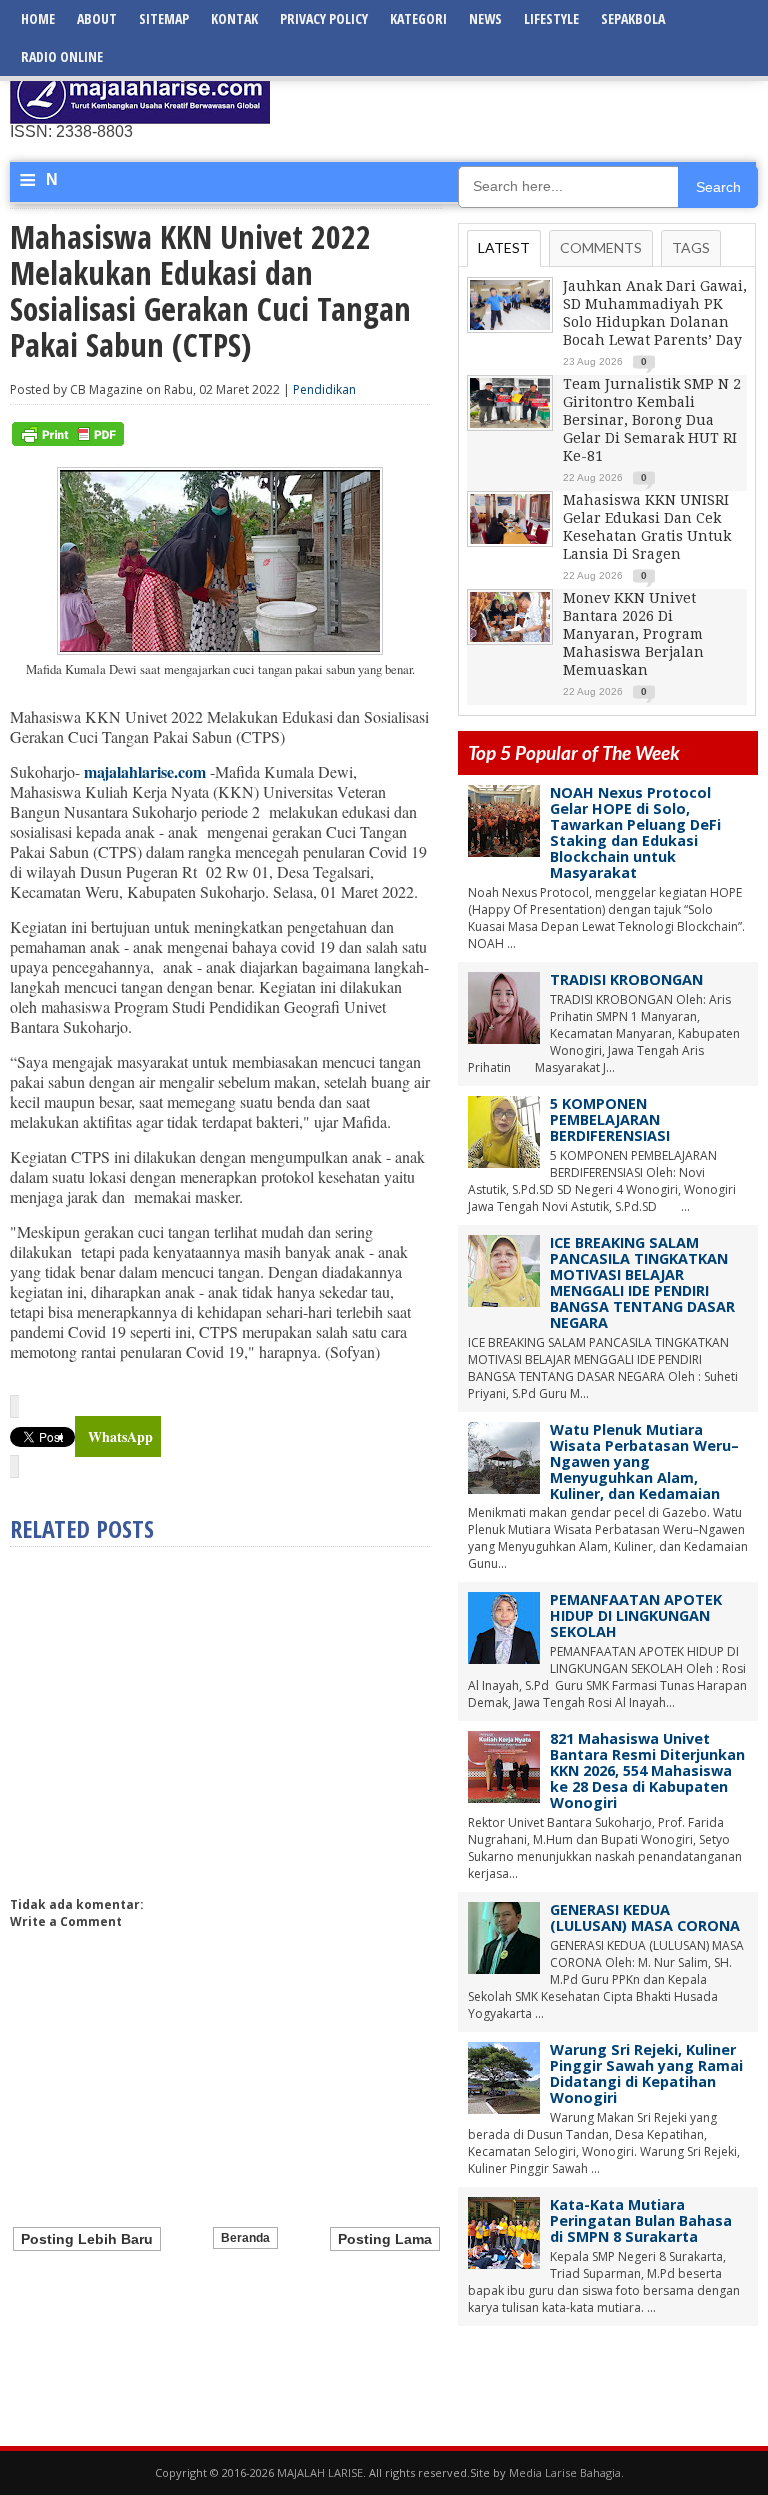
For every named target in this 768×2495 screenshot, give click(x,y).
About (97, 18)
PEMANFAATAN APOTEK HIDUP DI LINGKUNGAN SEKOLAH (636, 1615)
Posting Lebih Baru (87, 2239)
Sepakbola (633, 18)
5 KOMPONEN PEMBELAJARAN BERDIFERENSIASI (610, 1119)
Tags (691, 247)
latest (504, 247)
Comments (601, 247)
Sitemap (164, 18)
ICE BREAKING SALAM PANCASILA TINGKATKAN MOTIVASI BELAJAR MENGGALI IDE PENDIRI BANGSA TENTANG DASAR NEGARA (642, 1282)
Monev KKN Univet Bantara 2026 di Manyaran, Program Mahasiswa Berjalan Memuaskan (633, 634)
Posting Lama (385, 2239)
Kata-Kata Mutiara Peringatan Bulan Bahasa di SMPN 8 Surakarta (641, 2220)
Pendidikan (324, 389)
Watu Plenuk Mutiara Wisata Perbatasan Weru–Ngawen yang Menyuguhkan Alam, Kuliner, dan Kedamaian (644, 1461)
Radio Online (62, 56)
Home (38, 18)
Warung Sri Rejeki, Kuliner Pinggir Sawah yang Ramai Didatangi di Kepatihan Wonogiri (646, 2073)
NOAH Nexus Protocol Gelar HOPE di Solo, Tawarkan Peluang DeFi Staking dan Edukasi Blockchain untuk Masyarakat (635, 832)
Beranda (245, 2238)
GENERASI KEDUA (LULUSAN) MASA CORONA (645, 1917)
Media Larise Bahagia (565, 2472)
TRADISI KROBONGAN (626, 979)
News (485, 18)
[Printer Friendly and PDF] (68, 441)
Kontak (234, 18)
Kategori (418, 18)
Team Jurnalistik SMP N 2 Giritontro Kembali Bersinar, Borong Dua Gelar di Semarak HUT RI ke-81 (652, 420)
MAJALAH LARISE (320, 2472)
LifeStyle (551, 18)
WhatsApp (120, 1436)
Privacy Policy (324, 18)
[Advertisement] (524, 95)
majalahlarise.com (145, 771)
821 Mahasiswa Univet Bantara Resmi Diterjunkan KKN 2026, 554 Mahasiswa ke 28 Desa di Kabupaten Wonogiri (647, 1770)
